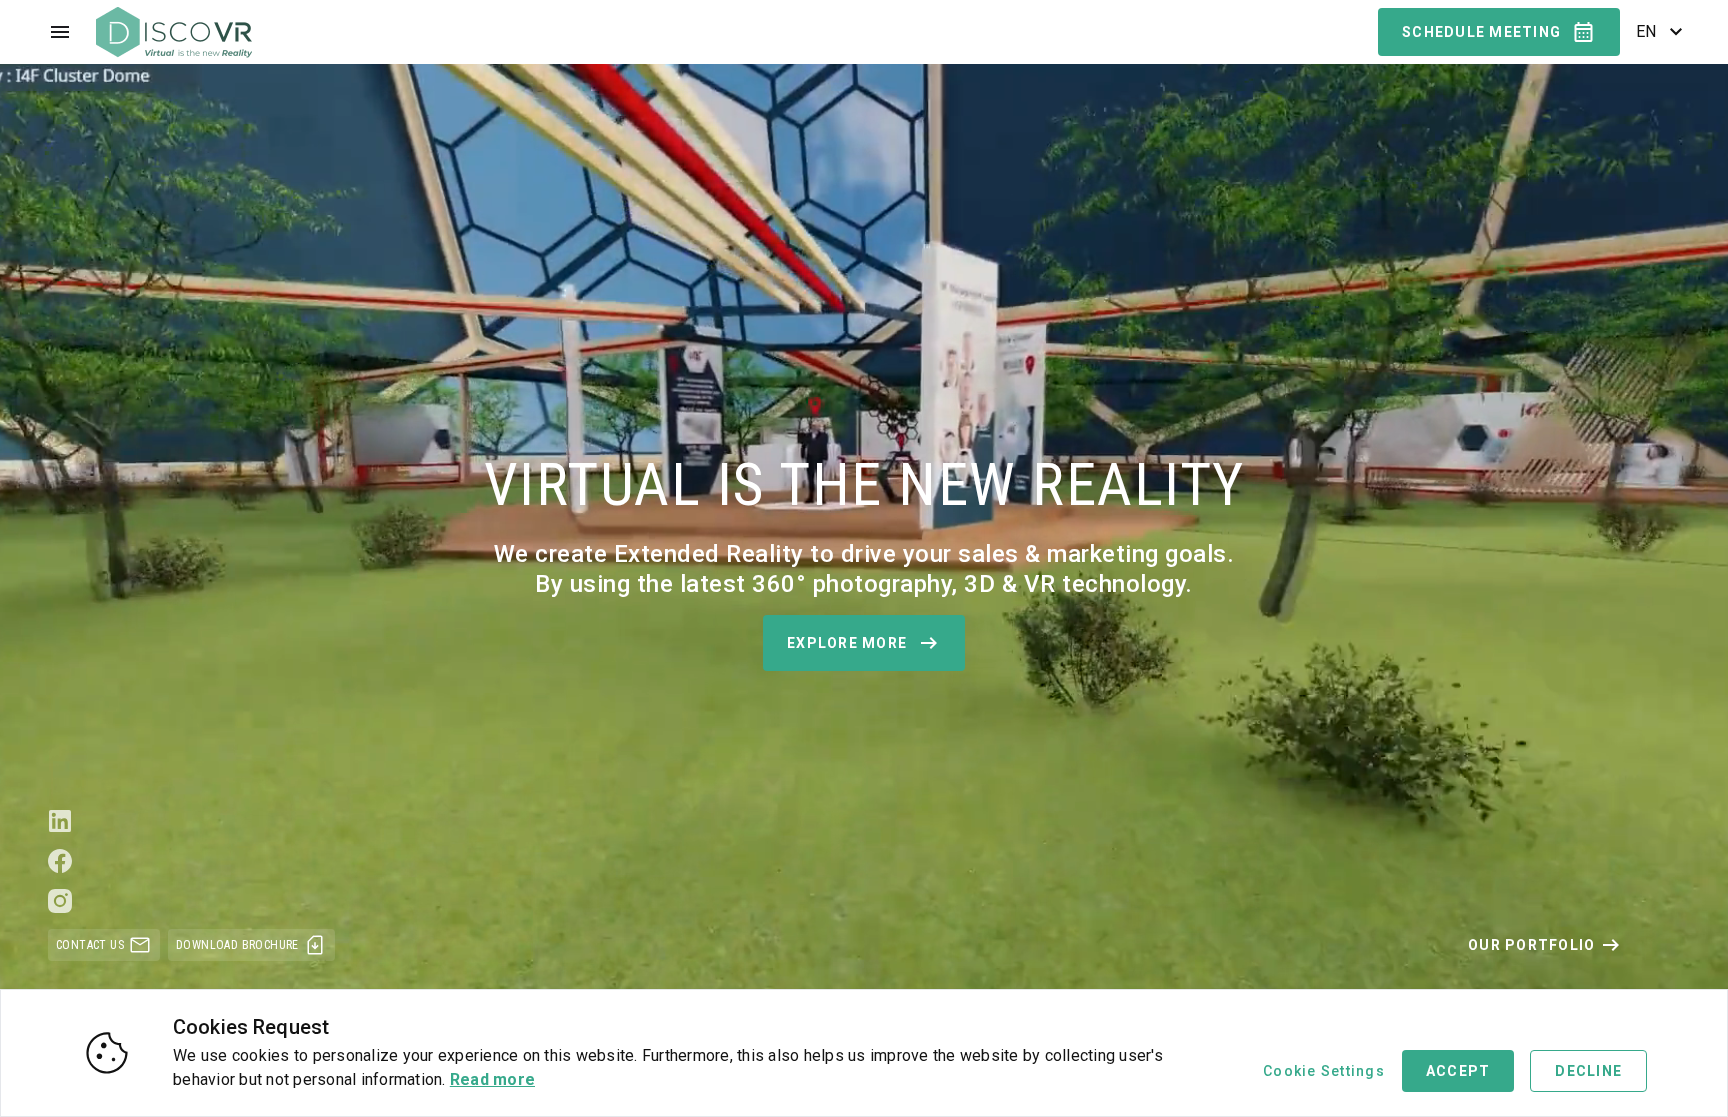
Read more (492, 1079)
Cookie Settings (1324, 1071)
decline (1588, 1071)
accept (1458, 1071)
